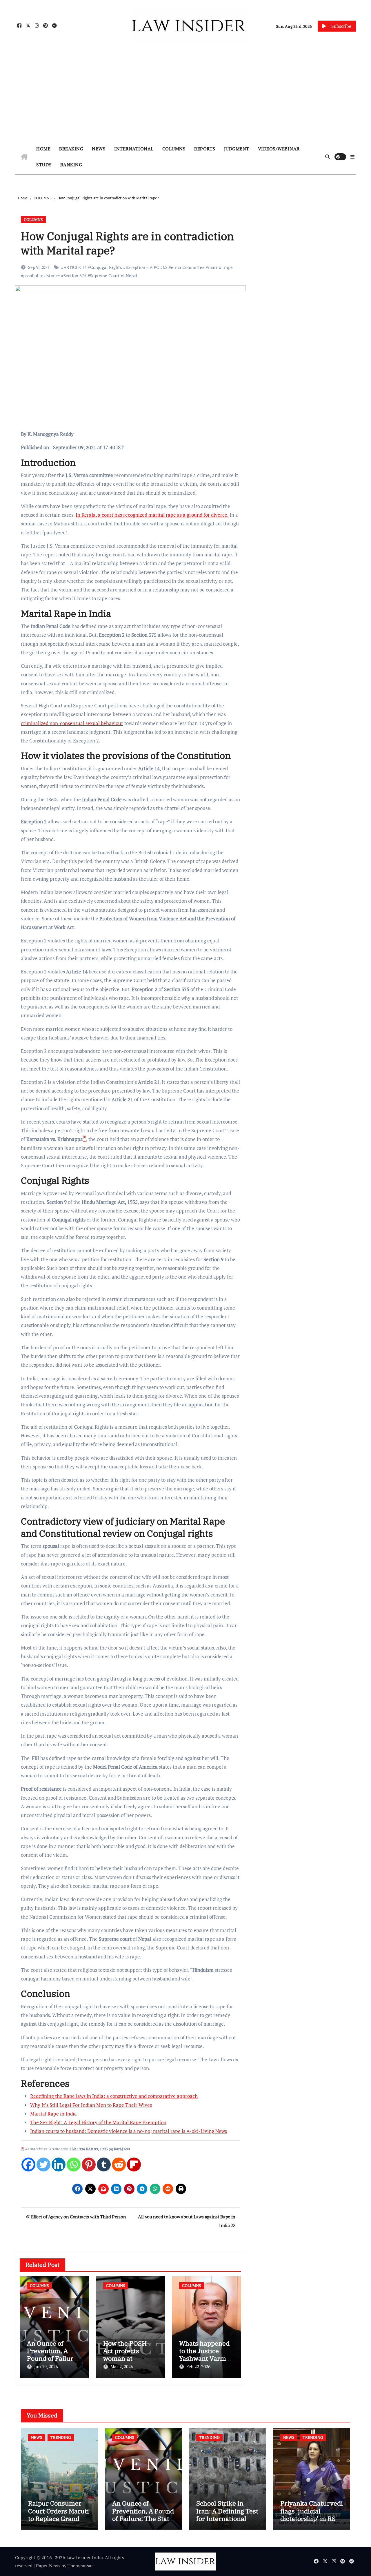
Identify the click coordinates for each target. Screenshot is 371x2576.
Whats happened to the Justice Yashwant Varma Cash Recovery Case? (204, 2359)
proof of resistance (42, 276)
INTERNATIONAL (134, 149)
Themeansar (80, 2566)
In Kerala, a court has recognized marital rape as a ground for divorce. (152, 515)
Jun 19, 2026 (46, 2366)
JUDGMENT (237, 149)
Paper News (48, 2566)
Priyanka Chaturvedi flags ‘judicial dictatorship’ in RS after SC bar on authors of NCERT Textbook (312, 2522)
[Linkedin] (59, 2164)
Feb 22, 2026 (198, 2366)
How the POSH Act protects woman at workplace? (125, 2355)
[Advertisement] (185, 96)
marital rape (220, 267)
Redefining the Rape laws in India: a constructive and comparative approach (114, 2096)
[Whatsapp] (74, 2164)
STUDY (44, 165)
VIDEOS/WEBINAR (279, 149)
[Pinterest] (89, 2164)
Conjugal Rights (106, 267)
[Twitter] (43, 2164)
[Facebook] (28, 2164)
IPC (156, 267)
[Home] (24, 157)
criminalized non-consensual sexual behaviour (72, 723)
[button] (352, 157)
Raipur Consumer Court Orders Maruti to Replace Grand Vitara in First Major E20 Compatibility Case (59, 2522)
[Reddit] (119, 2164)
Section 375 (75, 276)
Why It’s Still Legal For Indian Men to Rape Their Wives (91, 2105)
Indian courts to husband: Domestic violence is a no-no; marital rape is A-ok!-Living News (129, 2131)
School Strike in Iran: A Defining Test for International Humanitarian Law (227, 2515)
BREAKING (71, 149)
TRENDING (61, 2437)
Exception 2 (137, 267)
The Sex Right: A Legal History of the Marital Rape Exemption (98, 2122)
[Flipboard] (134, 2164)
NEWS (99, 149)
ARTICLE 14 (75, 267)
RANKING (71, 165)
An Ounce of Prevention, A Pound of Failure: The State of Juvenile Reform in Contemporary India (143, 2522)
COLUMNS (174, 149)
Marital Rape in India (53, 2114)
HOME (43, 149)
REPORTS (205, 149)
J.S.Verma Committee (184, 267)
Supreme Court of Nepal (114, 276)
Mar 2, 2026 (122, 2366)
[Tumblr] (104, 2164)
